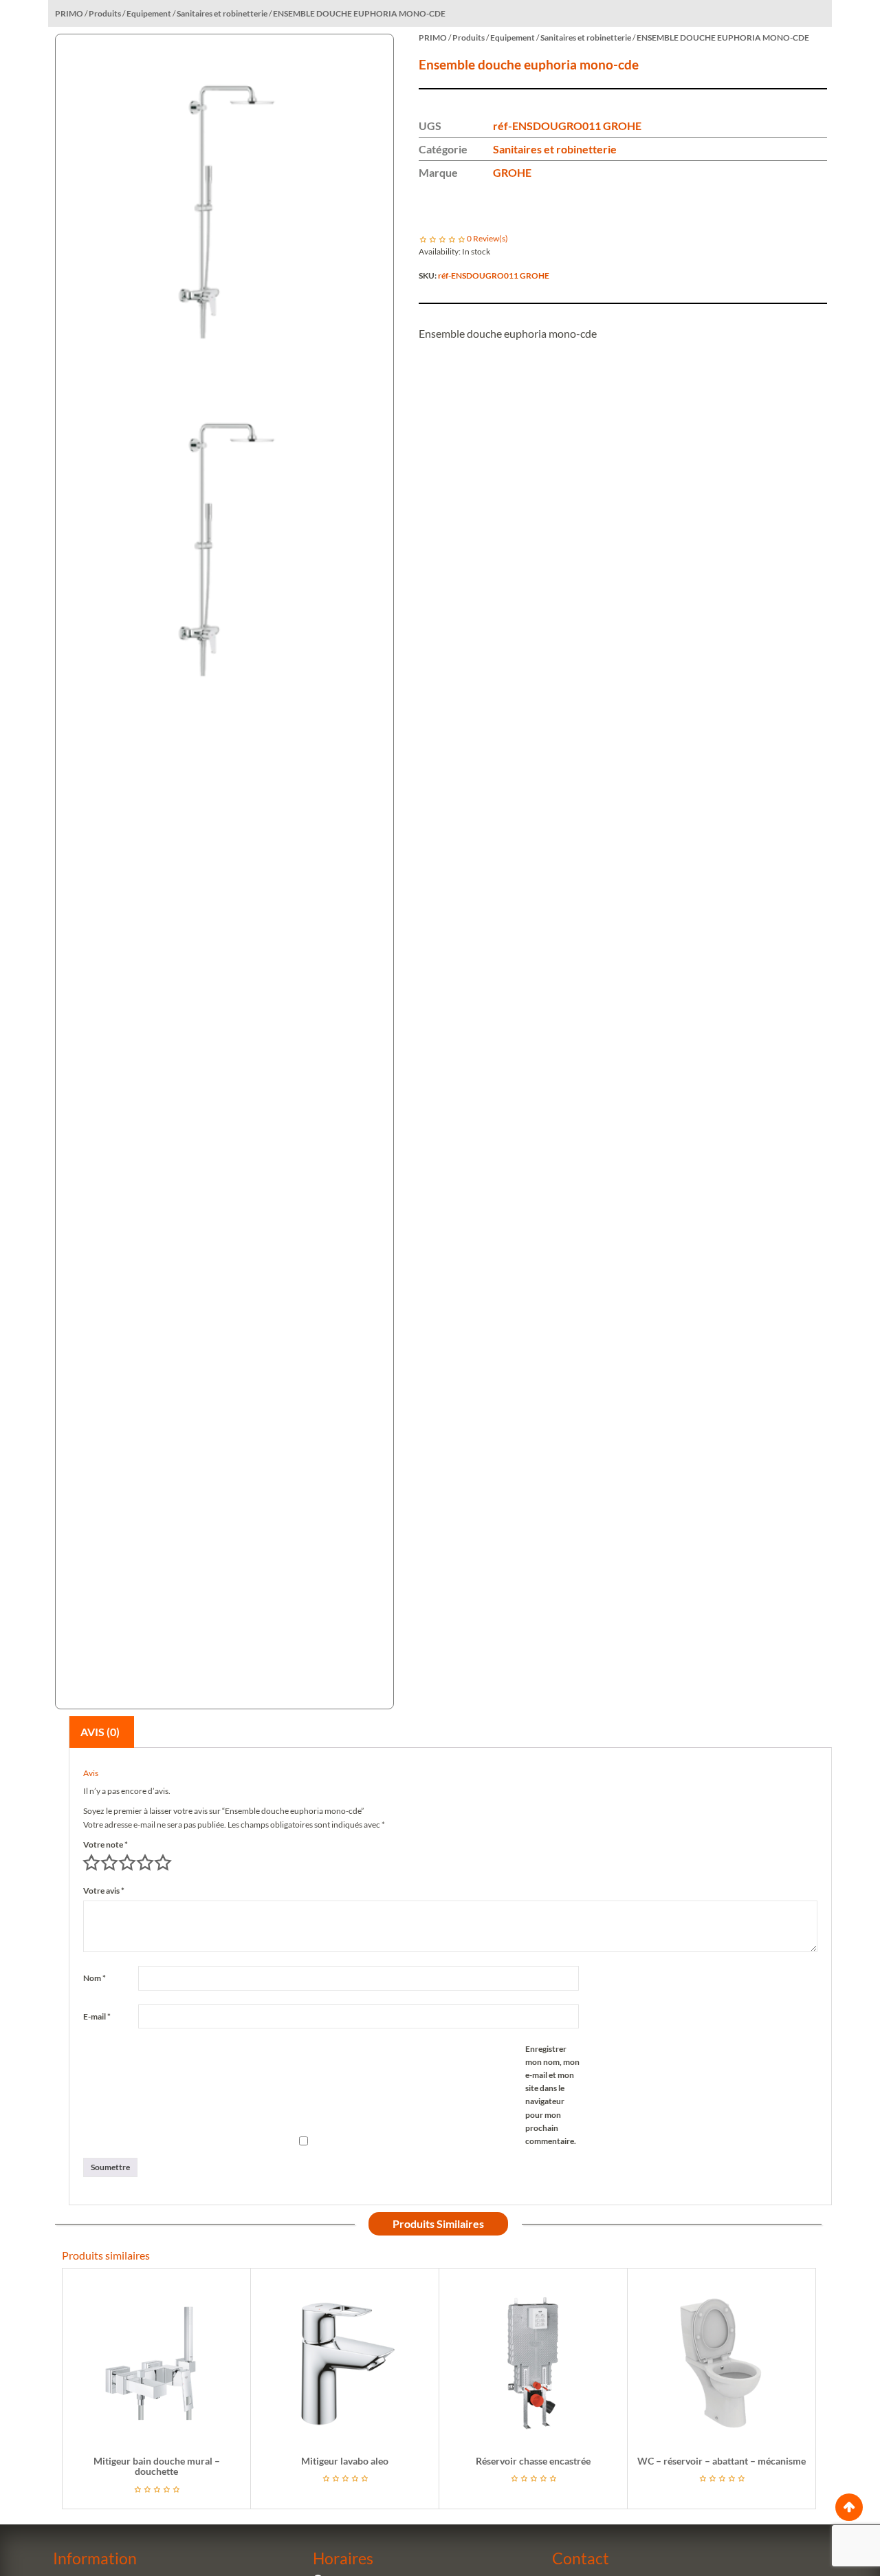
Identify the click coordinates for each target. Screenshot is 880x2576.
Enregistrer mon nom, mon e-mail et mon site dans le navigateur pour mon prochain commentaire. (552, 2095)
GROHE (512, 172)
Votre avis (104, 1891)
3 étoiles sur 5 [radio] (127, 1863)
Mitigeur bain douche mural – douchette (157, 2466)
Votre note (106, 1844)
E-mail (97, 2016)
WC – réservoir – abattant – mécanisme (722, 2461)
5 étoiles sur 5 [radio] (163, 1863)
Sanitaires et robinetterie (555, 149)
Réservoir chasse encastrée (533, 2461)
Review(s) (487, 238)
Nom (95, 1978)
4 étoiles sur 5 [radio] (145, 1863)
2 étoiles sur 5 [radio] (109, 1863)
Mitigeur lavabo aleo (345, 2461)
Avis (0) (100, 1732)
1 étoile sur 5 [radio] (91, 1863)
